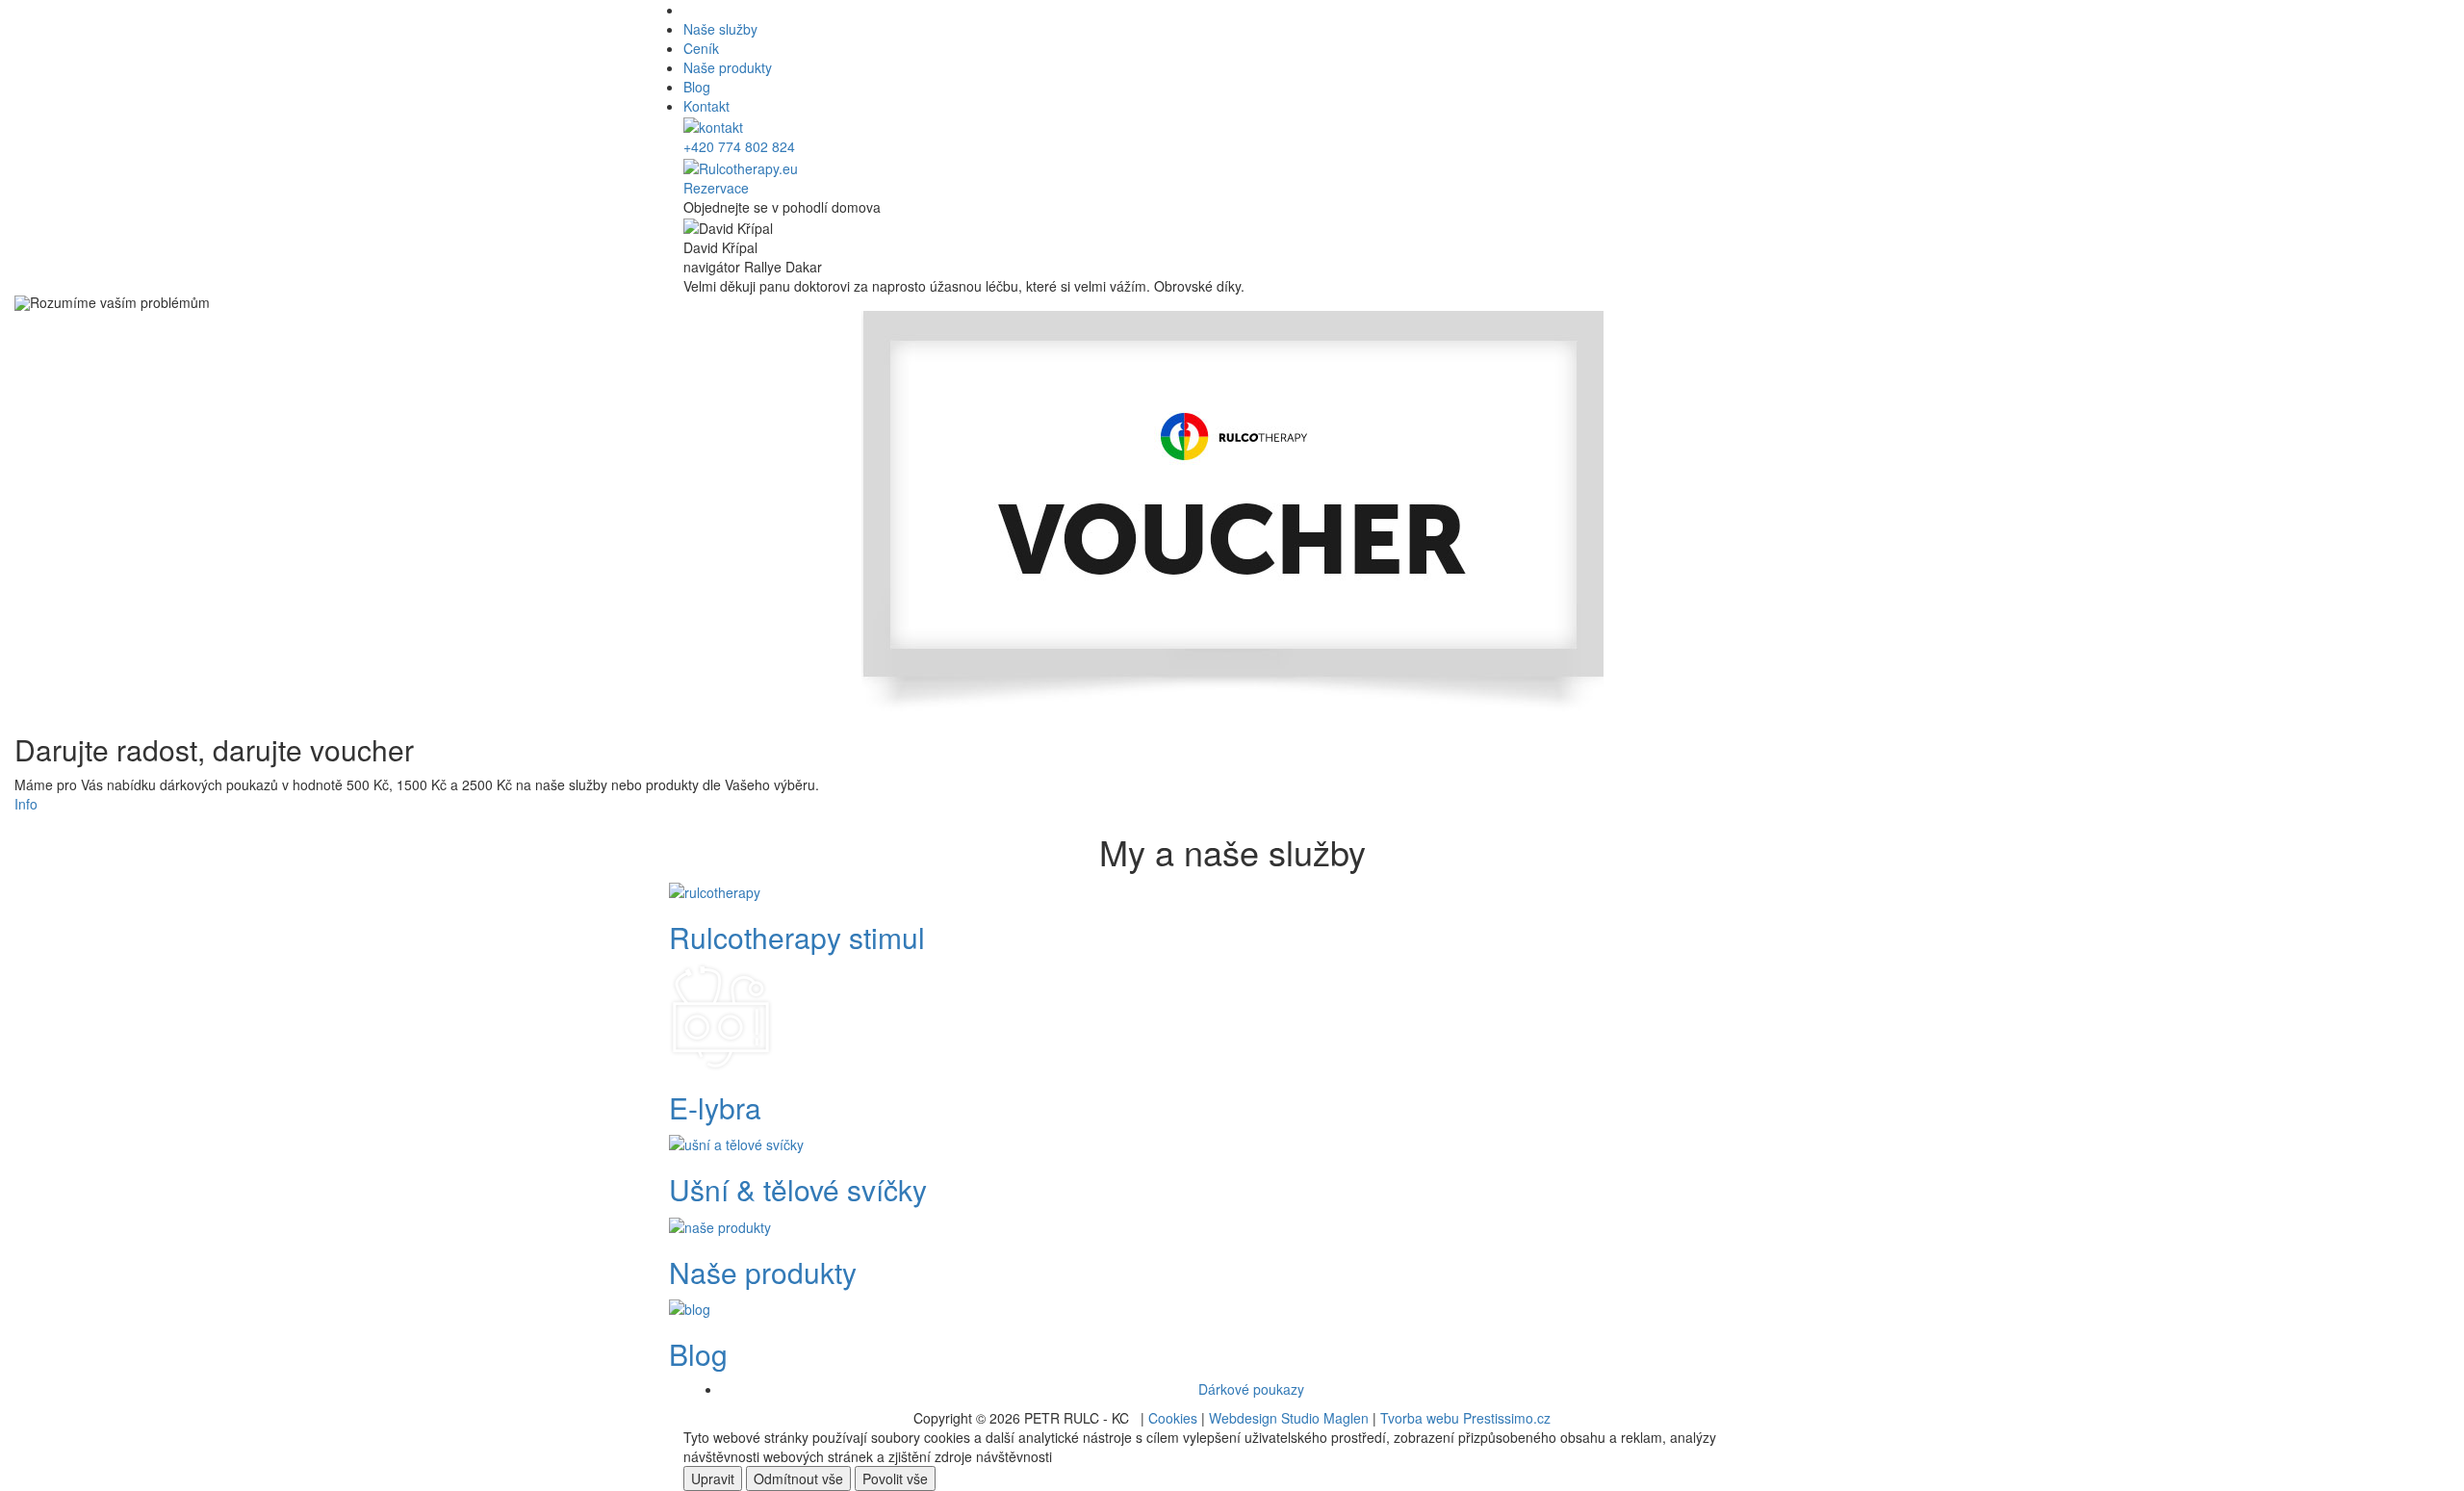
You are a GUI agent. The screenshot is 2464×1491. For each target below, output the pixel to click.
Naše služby (720, 29)
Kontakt (706, 106)
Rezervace (716, 188)
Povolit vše (895, 1478)
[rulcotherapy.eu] (741, 166)
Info (26, 804)
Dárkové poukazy (1251, 1389)
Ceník (701, 48)
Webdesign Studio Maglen (1289, 1418)
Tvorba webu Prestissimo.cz (1465, 1418)
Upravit (713, 1478)
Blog (697, 87)
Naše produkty (728, 67)
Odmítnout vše (798, 1478)
